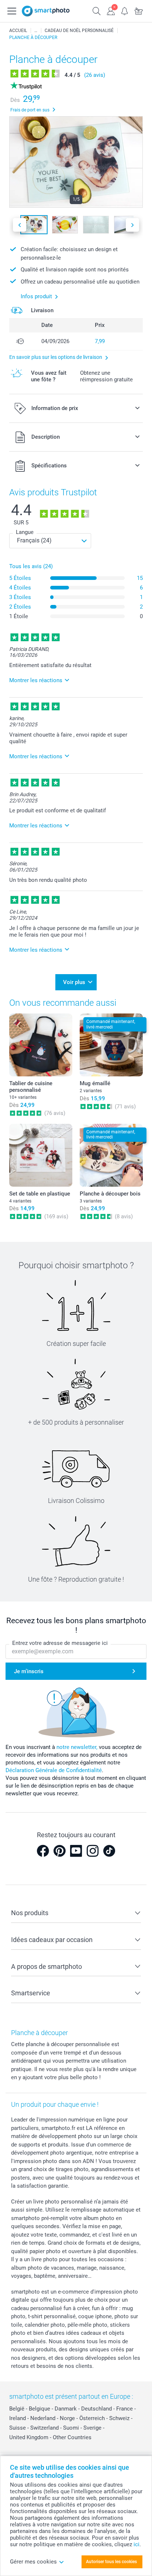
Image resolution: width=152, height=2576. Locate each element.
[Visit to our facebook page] (43, 1851)
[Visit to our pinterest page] (59, 1851)
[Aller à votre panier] (139, 10)
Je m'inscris (29, 1671)
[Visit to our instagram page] (93, 1851)
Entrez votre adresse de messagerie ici (60, 1643)
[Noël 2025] (36, 31)
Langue (25, 532)
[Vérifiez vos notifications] (125, 10)
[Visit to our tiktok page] (109, 1851)
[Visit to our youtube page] (76, 1851)
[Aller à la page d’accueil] (46, 11)
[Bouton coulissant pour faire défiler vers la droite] (132, 225)
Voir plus (74, 982)
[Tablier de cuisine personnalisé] (41, 1045)
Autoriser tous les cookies (111, 2562)
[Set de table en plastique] (41, 1155)
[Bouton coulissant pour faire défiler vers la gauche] (20, 225)
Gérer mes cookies (33, 2562)
